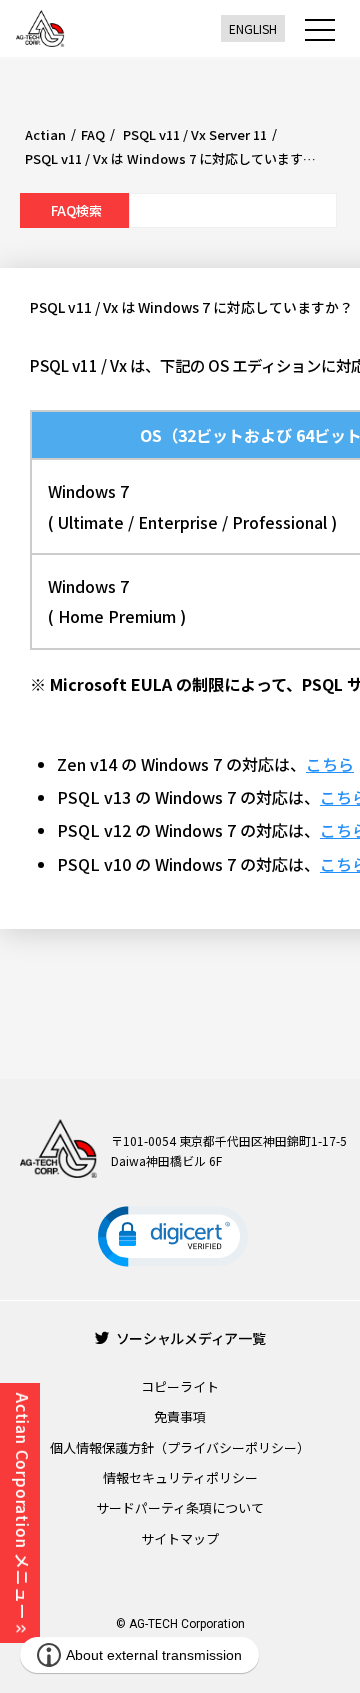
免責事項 (180, 1416)
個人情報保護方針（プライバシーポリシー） (180, 1447)
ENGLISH (253, 28)
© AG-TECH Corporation (180, 1624)
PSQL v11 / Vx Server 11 (193, 134)
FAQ (93, 134)
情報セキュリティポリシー (180, 1477)
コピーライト (180, 1386)
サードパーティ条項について (180, 1507)
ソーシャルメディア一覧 (191, 1338)
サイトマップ (180, 1538)
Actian (45, 134)
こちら (330, 764)
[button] (173, 1236)
